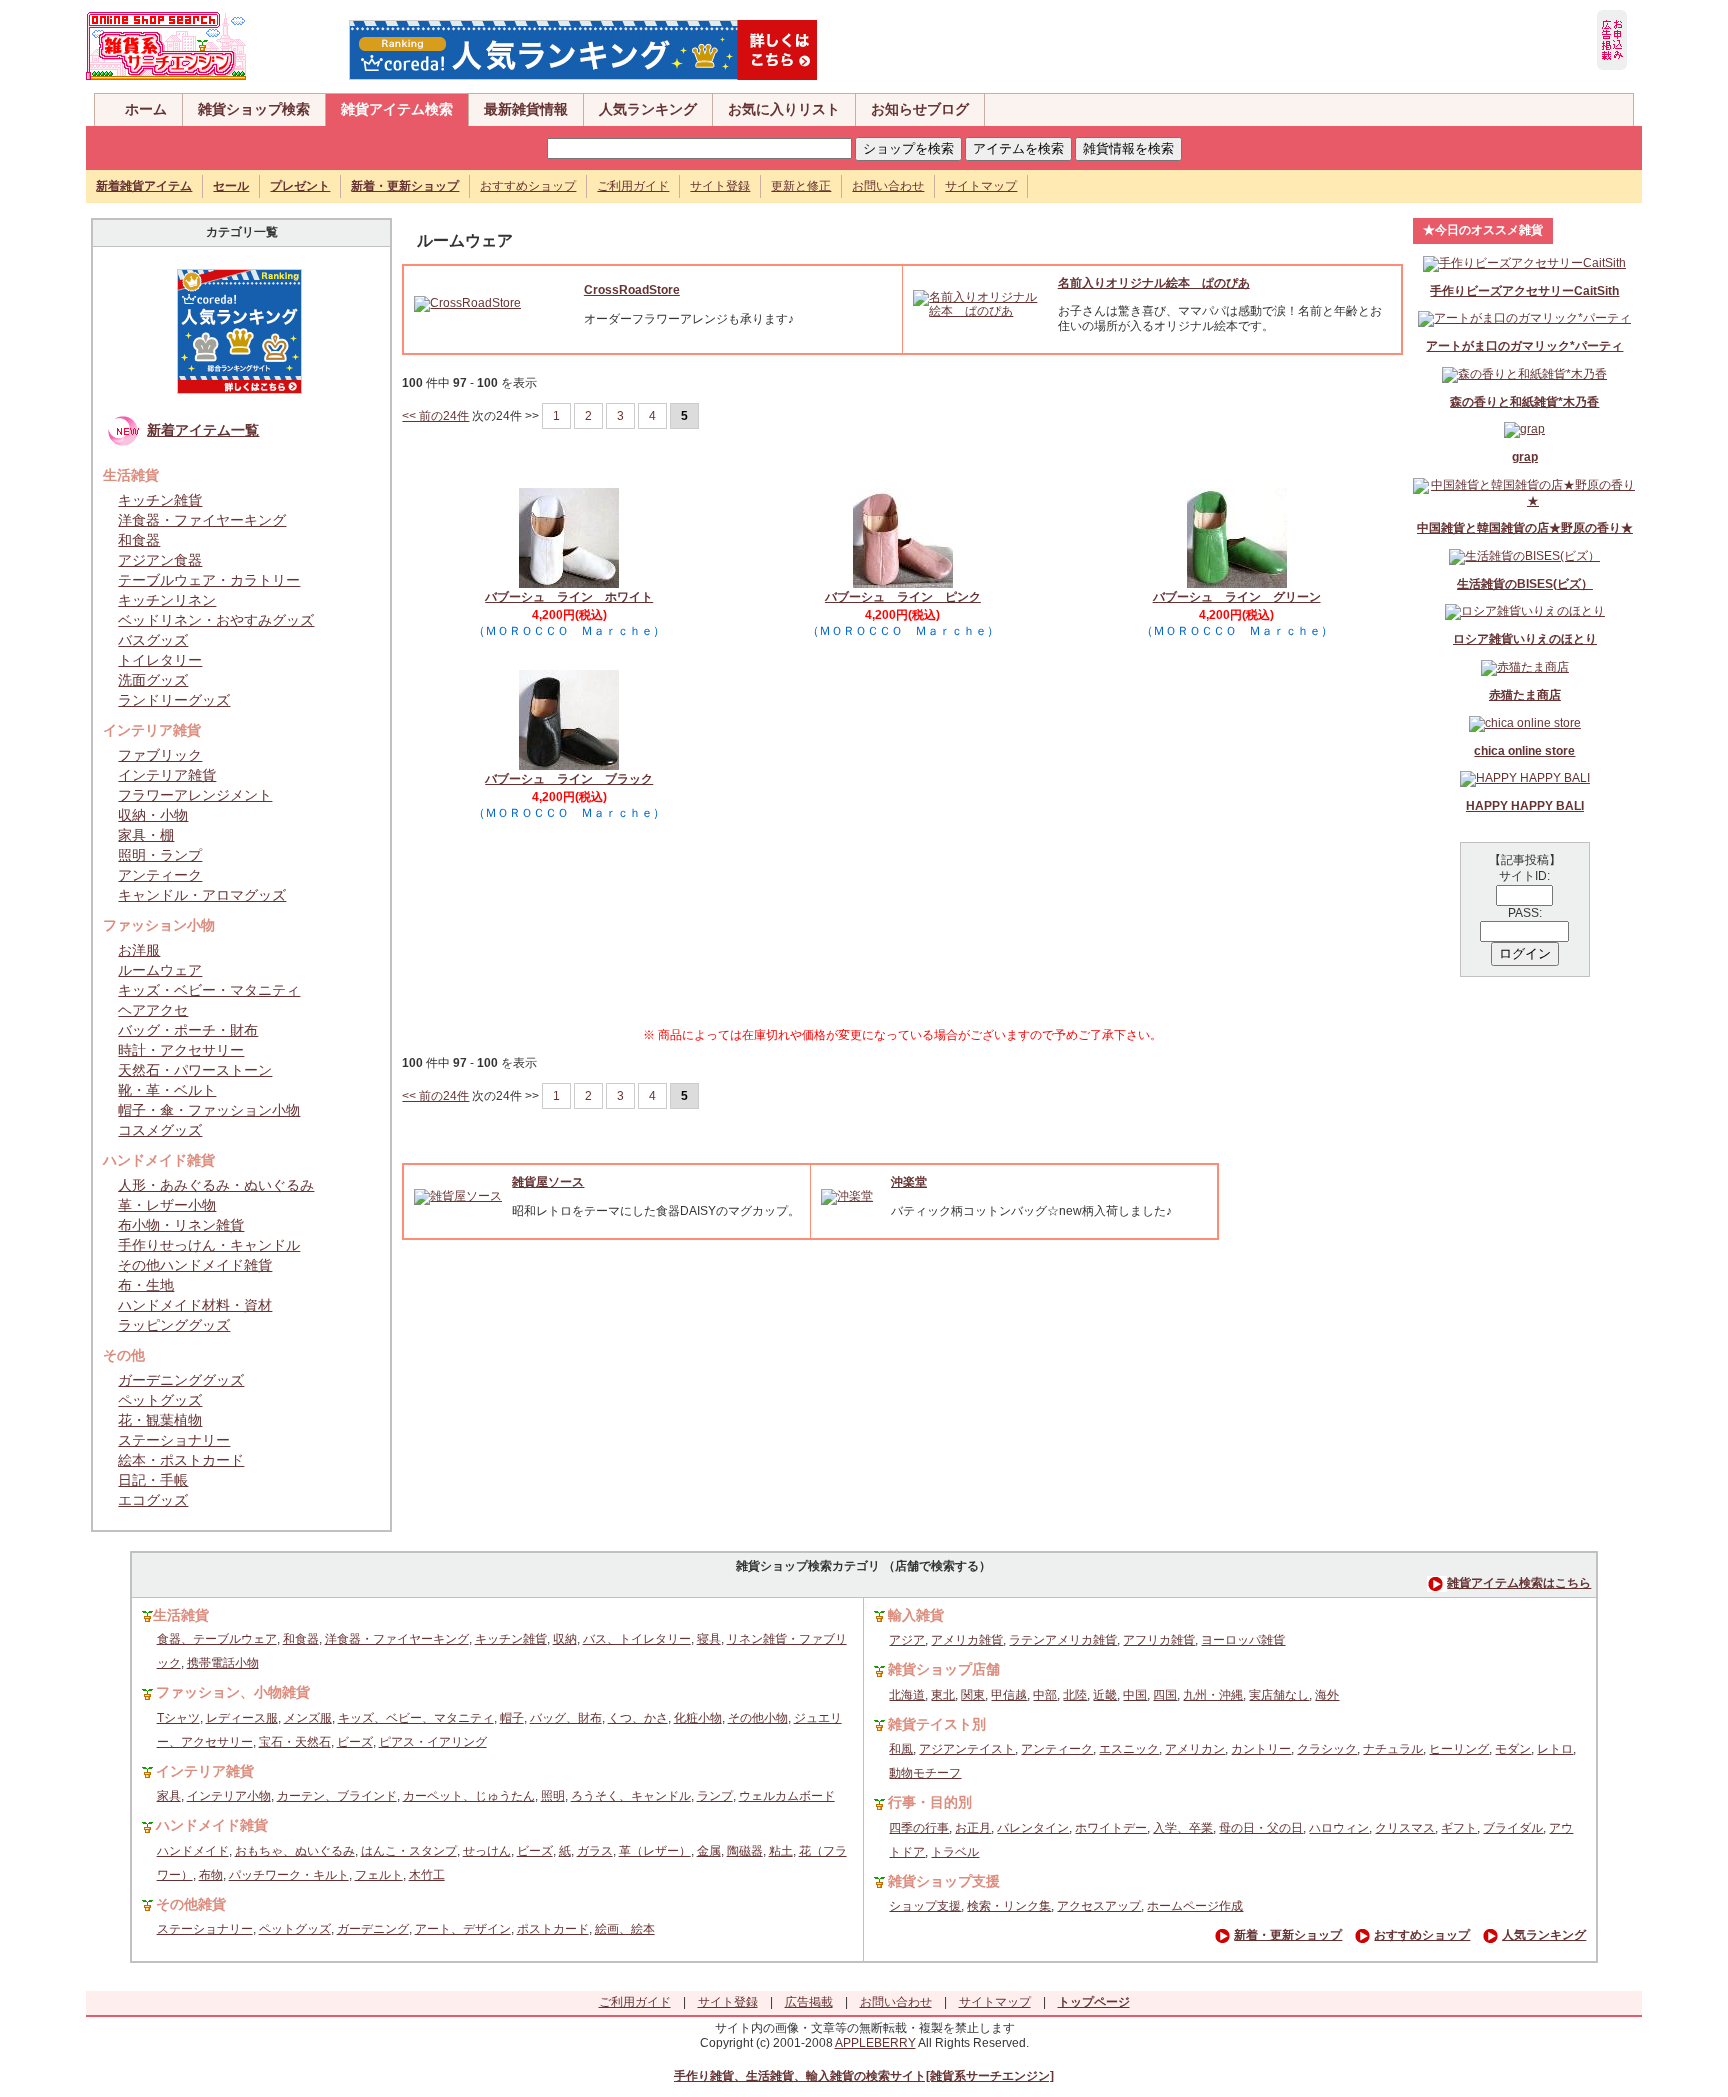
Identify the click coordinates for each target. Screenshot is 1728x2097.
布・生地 (146, 1285)
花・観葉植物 (160, 1420)
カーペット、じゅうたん (469, 1796)
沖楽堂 (909, 1182)
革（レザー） (655, 1851)
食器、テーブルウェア (217, 1639)
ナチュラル (1393, 1749)
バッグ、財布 (566, 1718)
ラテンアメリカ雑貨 (1063, 1640)
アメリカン (1195, 1749)
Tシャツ (178, 1718)
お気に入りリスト (784, 109)
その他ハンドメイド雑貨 (195, 1265)
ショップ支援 (925, 1906)
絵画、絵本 (625, 1929)
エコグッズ (153, 1500)
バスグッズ (153, 640)
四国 (1165, 1695)
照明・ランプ (160, 855)
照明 (553, 1796)
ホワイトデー (1111, 1828)
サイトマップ (981, 186)
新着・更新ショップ (1288, 1935)
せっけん (487, 1851)
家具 (169, 1796)
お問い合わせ (888, 186)
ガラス (595, 1851)
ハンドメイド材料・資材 (195, 1305)
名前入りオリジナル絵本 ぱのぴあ (1154, 283)
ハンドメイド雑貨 (212, 1825)
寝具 (709, 1639)
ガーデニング (373, 1929)
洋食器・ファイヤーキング (202, 520)
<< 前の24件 (435, 416)
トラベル (955, 1852)
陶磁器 (745, 1851)
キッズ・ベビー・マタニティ (209, 990)
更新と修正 (801, 186)
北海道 (907, 1695)
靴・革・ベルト (167, 1090)
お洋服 (139, 950)
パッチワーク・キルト (289, 1875)
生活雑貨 (181, 1615)
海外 (1327, 1695)
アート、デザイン (463, 1929)
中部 (1045, 1695)
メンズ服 (308, 1718)
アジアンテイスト (967, 1749)
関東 (973, 1695)
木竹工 (427, 1875)
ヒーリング (1459, 1749)
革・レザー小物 (167, 1205)
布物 (211, 1875)
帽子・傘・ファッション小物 (209, 1110)
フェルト (379, 1875)
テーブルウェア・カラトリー (209, 580)
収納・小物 (153, 815)
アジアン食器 (160, 560)
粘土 (781, 1851)
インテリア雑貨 (167, 775)
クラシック (1327, 1749)
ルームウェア (160, 970)
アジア (907, 1640)
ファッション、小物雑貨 (233, 1692)
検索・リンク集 (1009, 1906)
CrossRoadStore (632, 290)
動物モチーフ (925, 1773)
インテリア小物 (229, 1796)
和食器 (139, 540)
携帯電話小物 (223, 1663)
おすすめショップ (528, 186)
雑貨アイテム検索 (397, 109)
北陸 (1075, 1695)
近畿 (1105, 1695)
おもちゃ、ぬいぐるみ (295, 1851)
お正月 (973, 1828)
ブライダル (1513, 1828)
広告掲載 (809, 2002)
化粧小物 (698, 1718)
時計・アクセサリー (181, 1050)
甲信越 (1009, 1695)
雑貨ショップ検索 (254, 109)
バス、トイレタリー (637, 1639)
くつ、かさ (638, 1718)
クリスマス (1405, 1828)
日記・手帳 (153, 1480)
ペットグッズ (160, 1400)
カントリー (1261, 1749)
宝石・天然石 (295, 1742)
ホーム (146, 109)
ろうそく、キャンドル (631, 1796)
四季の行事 (919, 1828)
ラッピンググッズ (174, 1325)
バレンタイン (1033, 1828)
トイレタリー (160, 660)
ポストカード (553, 1929)
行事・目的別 (930, 1802)
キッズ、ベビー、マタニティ (416, 1718)
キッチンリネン (167, 600)
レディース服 (242, 1718)
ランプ (715, 1796)
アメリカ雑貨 (967, 1640)
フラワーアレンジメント (195, 795)
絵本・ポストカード (181, 1460)
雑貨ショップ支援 (944, 1881)
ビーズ (355, 1742)
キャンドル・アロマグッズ (202, 895)
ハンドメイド (193, 1851)
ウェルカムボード (787, 1796)
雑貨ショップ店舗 (944, 1669)
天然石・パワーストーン (195, 1070)
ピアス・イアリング (433, 1742)
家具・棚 (146, 835)
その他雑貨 (191, 1904)
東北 (943, 1695)
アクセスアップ (1099, 1906)
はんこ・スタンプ (409, 1851)
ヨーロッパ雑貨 (1243, 1640)
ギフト (1459, 1828)
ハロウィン (1339, 1828)
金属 (709, 1851)
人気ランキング (648, 109)
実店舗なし (1279, 1695)
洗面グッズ (153, 680)
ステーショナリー (174, 1440)
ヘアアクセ (153, 1010)
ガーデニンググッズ (181, 1380)
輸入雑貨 (916, 1615)
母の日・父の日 (1261, 1828)
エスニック (1129, 1749)
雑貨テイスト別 (937, 1724)
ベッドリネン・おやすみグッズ (216, 620)
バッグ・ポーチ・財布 (188, 1030)
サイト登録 (720, 186)
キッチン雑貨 (160, 500)
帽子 (512, 1718)
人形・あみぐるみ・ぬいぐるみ (216, 1185)
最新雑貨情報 (526, 109)
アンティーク (160, 875)
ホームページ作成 (1195, 1906)
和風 (901, 1749)
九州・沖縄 (1213, 1695)
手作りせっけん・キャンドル (209, 1245)
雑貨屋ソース (548, 1182)
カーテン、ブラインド (337, 1796)
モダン (1513, 1749)
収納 (565, 1639)
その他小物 (758, 1718)
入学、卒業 (1183, 1828)
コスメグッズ (160, 1130)
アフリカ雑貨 (1159, 1640)
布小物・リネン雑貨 (181, 1225)
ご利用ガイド (633, 186)
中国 (1135, 1695)
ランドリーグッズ (174, 700)
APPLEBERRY (875, 2043)
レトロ (1555, 1749)
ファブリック (160, 755)
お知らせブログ (920, 109)
